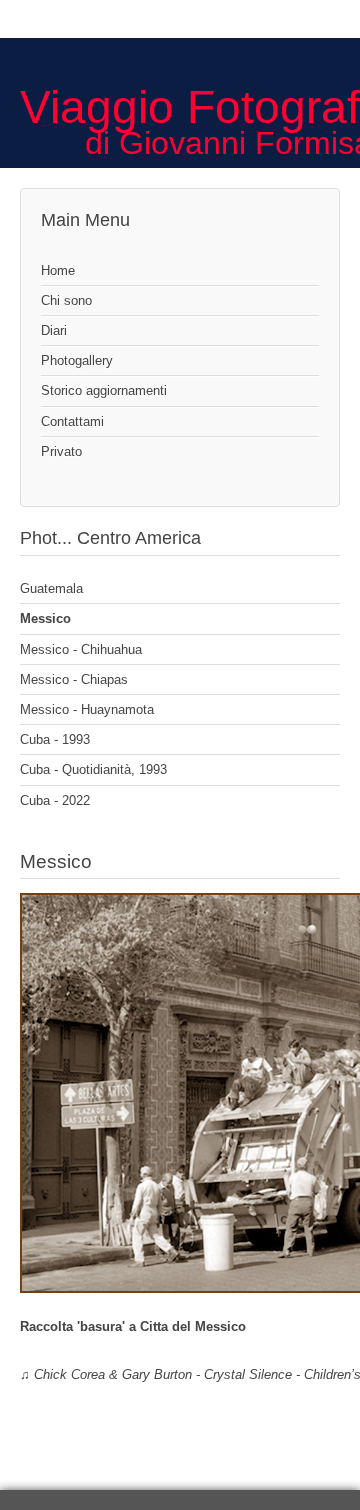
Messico (45, 618)
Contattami (72, 421)
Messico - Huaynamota (87, 709)
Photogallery (77, 360)
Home (58, 270)
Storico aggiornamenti (104, 390)
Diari (54, 330)
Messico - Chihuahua (81, 649)
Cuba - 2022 (55, 800)
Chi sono (66, 300)
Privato (61, 451)
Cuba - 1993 (55, 739)
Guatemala (51, 588)
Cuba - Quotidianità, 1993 (93, 769)
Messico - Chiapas (74, 679)
